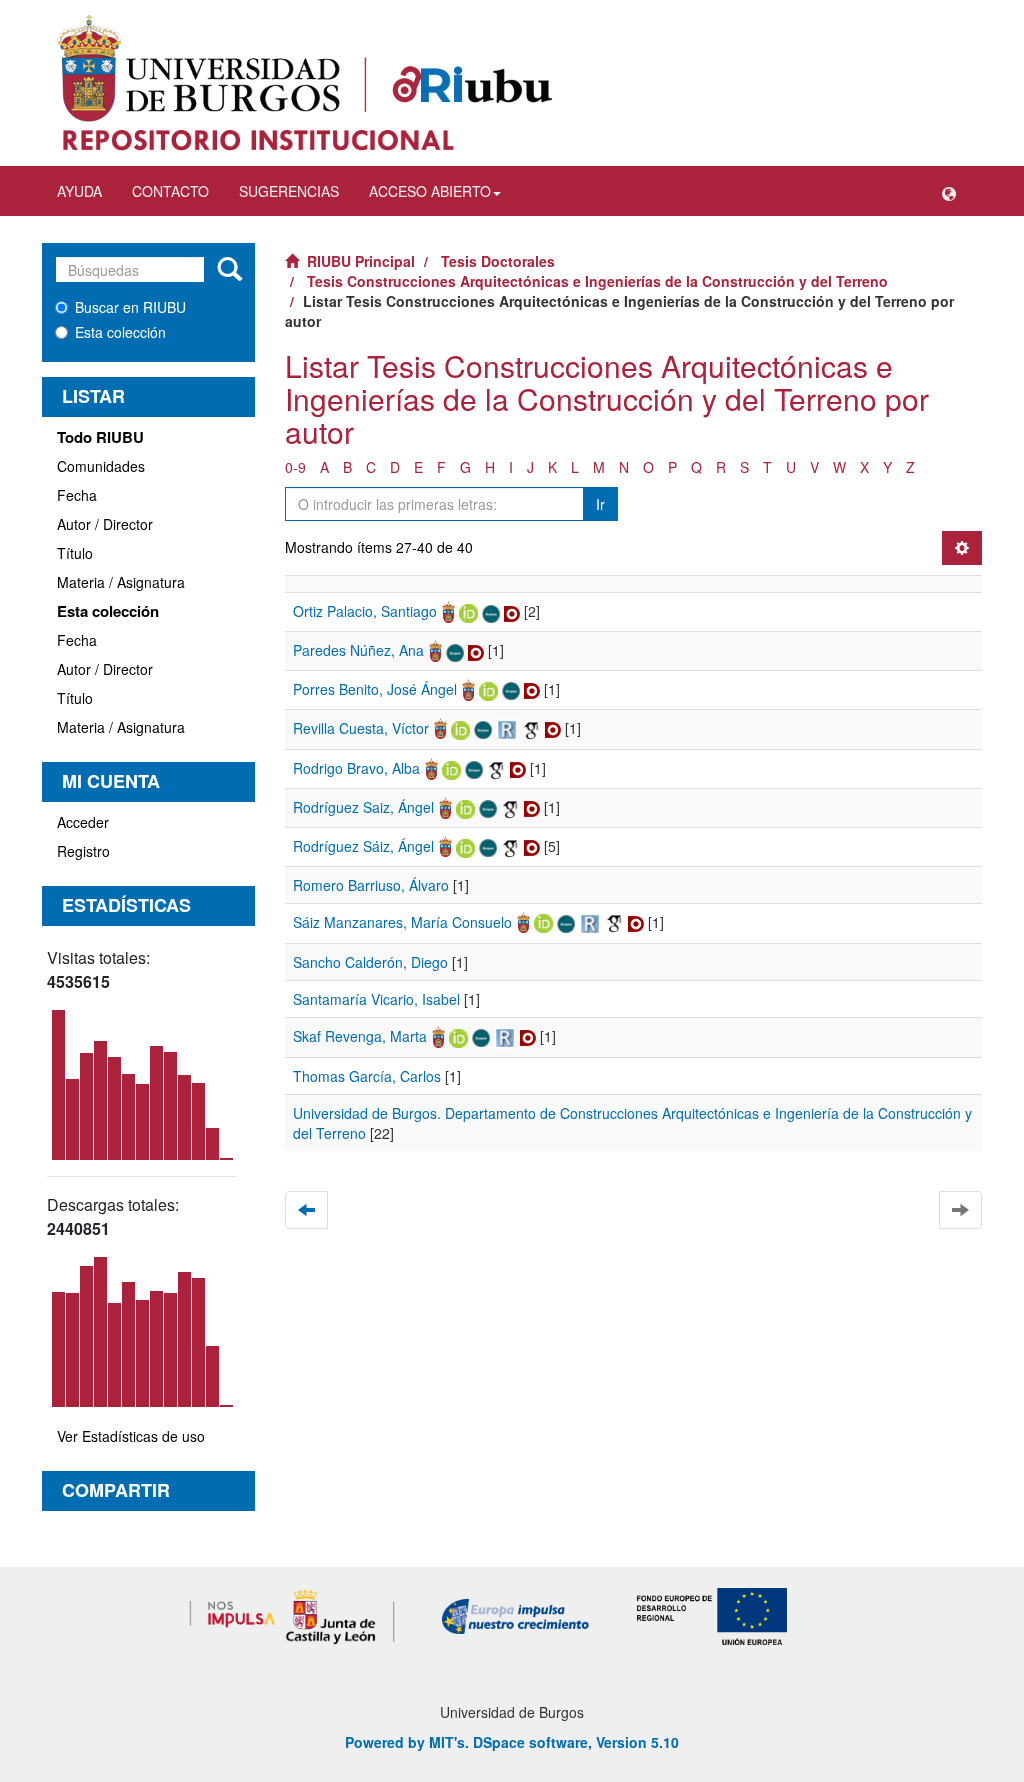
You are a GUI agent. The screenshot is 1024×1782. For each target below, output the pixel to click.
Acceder (83, 822)
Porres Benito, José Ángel (375, 689)
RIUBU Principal (361, 261)
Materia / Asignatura (121, 582)
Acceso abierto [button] (430, 191)
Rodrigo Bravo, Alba (356, 768)
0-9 (295, 467)
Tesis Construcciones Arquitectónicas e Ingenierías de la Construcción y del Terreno (597, 281)
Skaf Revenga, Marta (360, 1036)
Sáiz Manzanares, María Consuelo (402, 922)
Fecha (77, 495)
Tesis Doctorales (498, 261)
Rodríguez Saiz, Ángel (363, 807)
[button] (949, 191)
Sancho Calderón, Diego (370, 962)
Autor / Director (105, 524)
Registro (83, 851)
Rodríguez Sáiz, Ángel (363, 846)
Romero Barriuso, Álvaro (371, 885)
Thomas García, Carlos (367, 1076)
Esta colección (120, 332)
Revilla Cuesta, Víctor (361, 728)
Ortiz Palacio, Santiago (365, 611)
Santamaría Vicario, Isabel (376, 999)
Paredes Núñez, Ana (358, 650)
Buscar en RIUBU (130, 307)
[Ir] (229, 270)
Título (75, 553)
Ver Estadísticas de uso (131, 1436)
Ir (600, 504)
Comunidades (101, 466)
